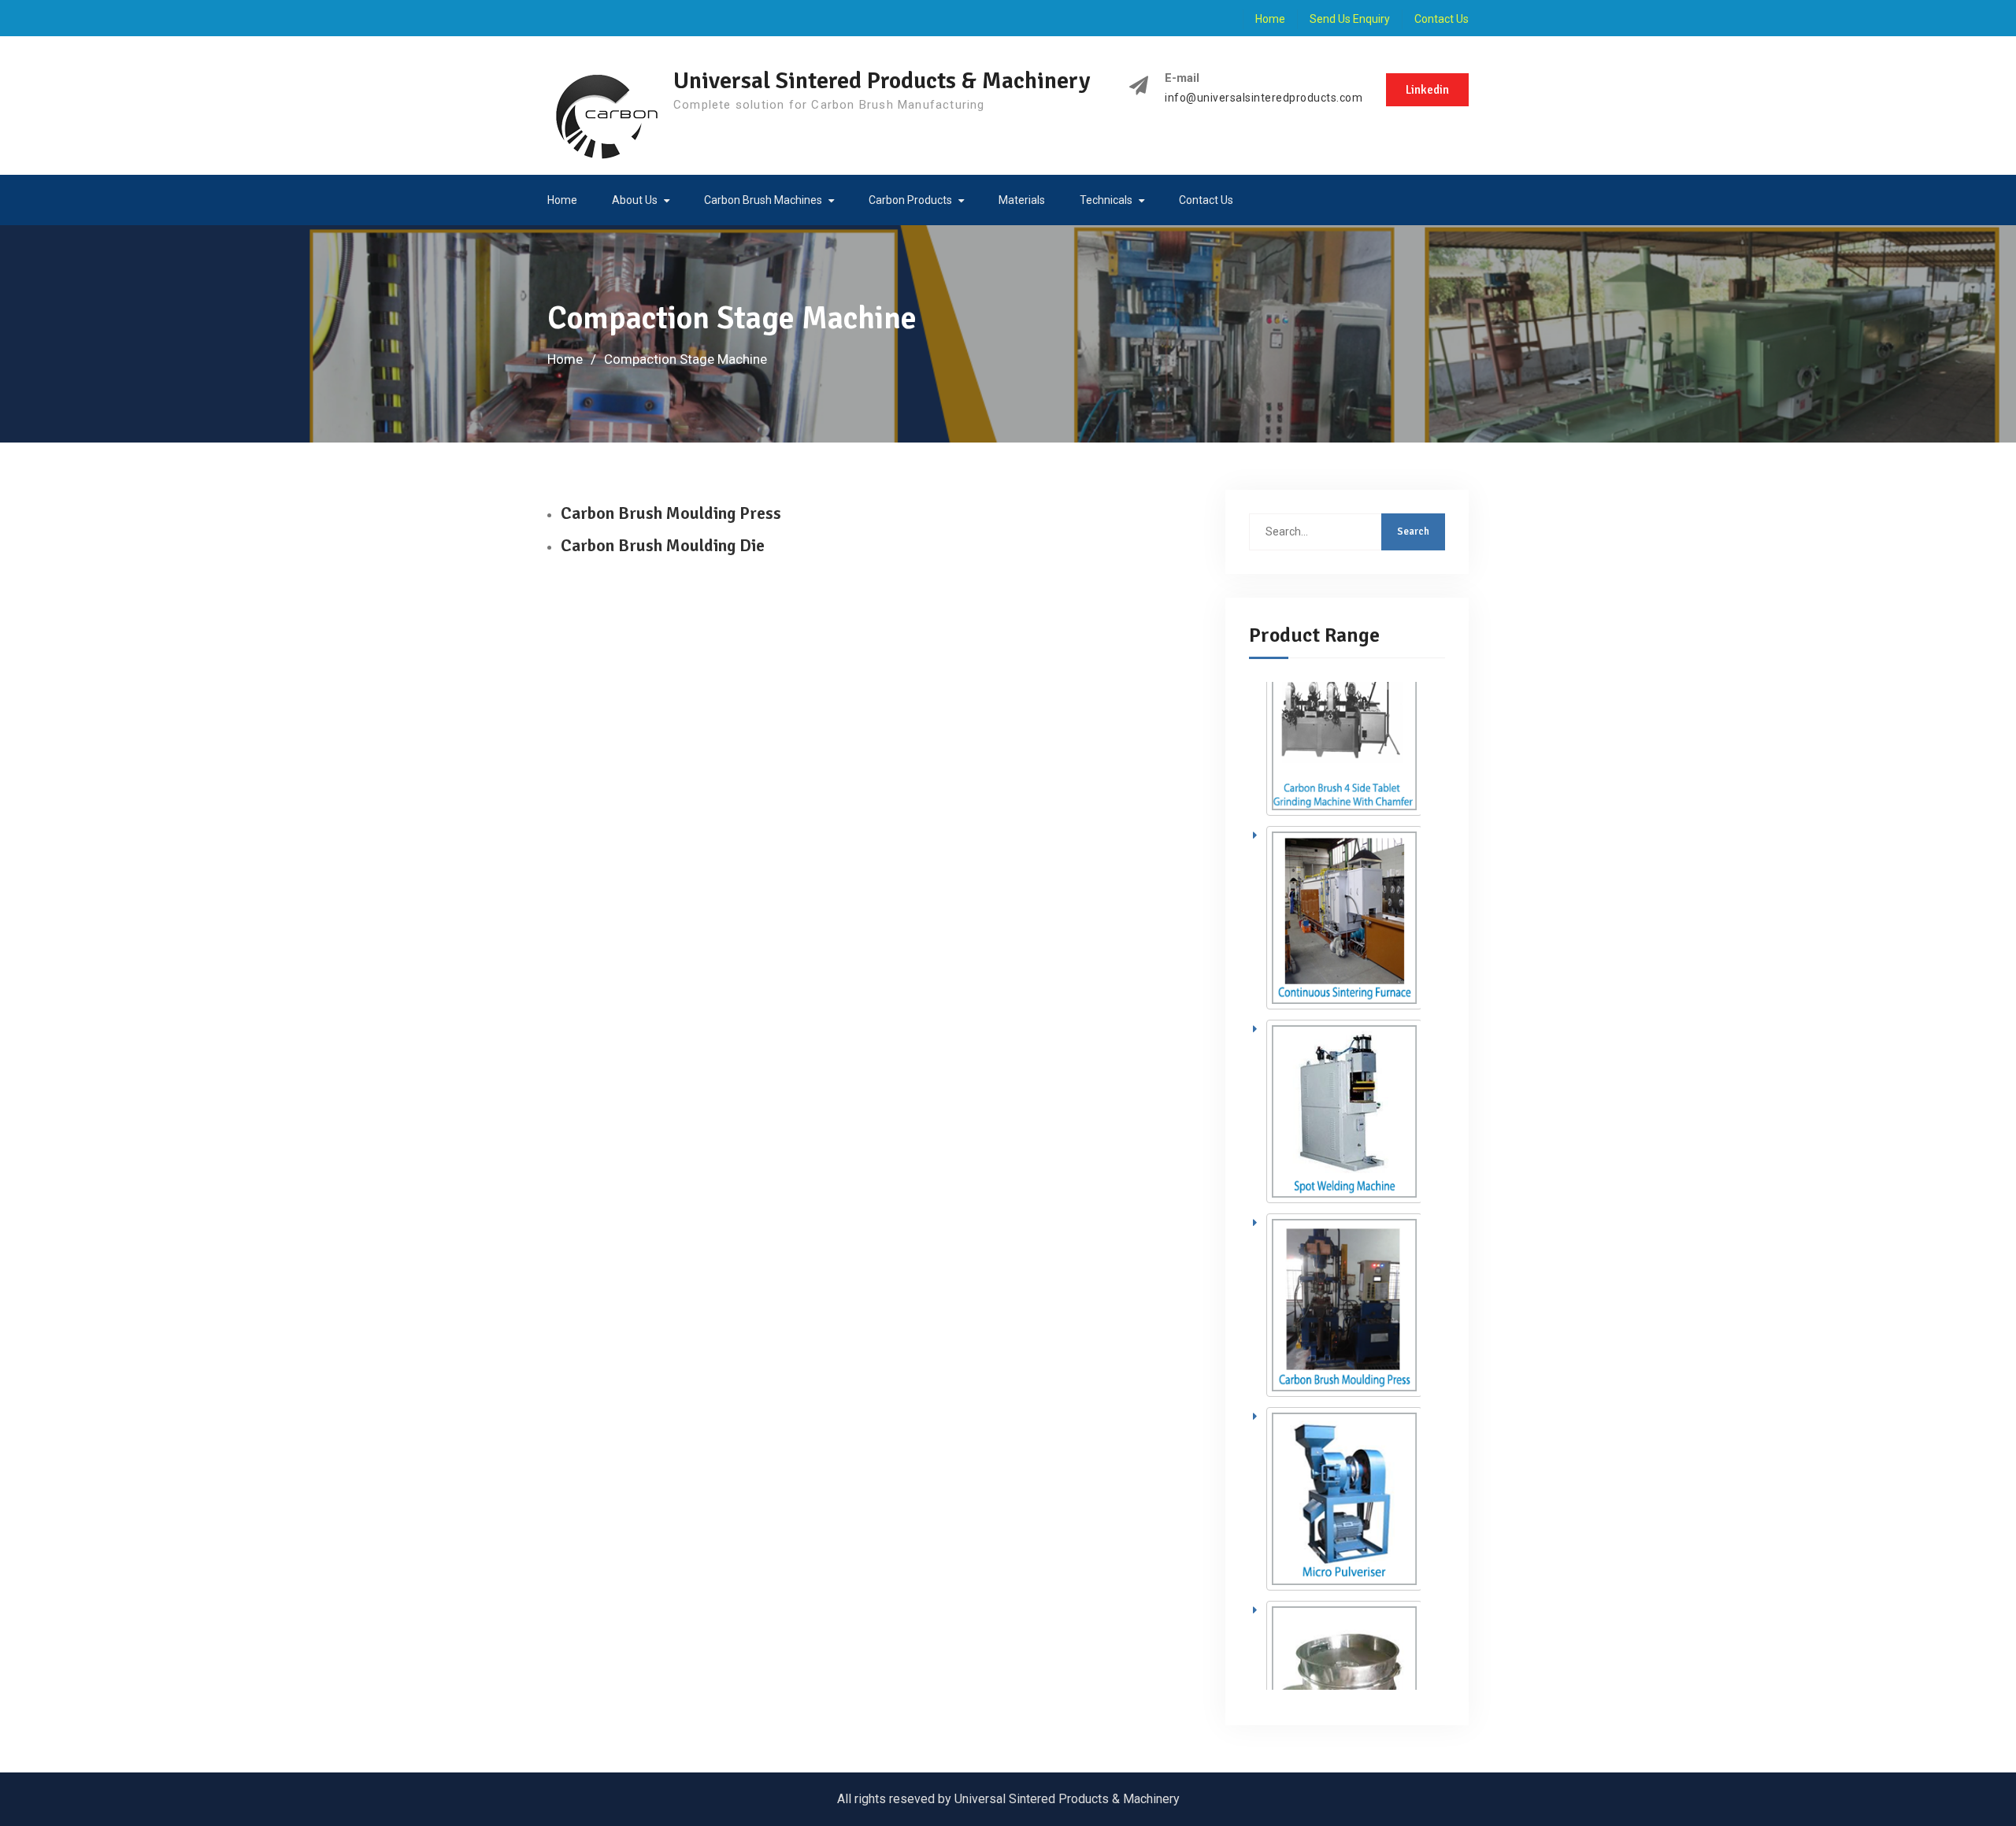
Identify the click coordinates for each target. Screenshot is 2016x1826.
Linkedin (1427, 90)
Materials (1022, 200)
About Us (635, 200)
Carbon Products (910, 200)
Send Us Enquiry (1350, 19)
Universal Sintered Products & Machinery (882, 81)
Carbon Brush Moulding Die (663, 545)
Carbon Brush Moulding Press (671, 513)
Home (1270, 19)
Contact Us (1442, 19)
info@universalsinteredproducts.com (1264, 98)
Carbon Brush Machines (763, 200)
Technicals (1106, 200)
